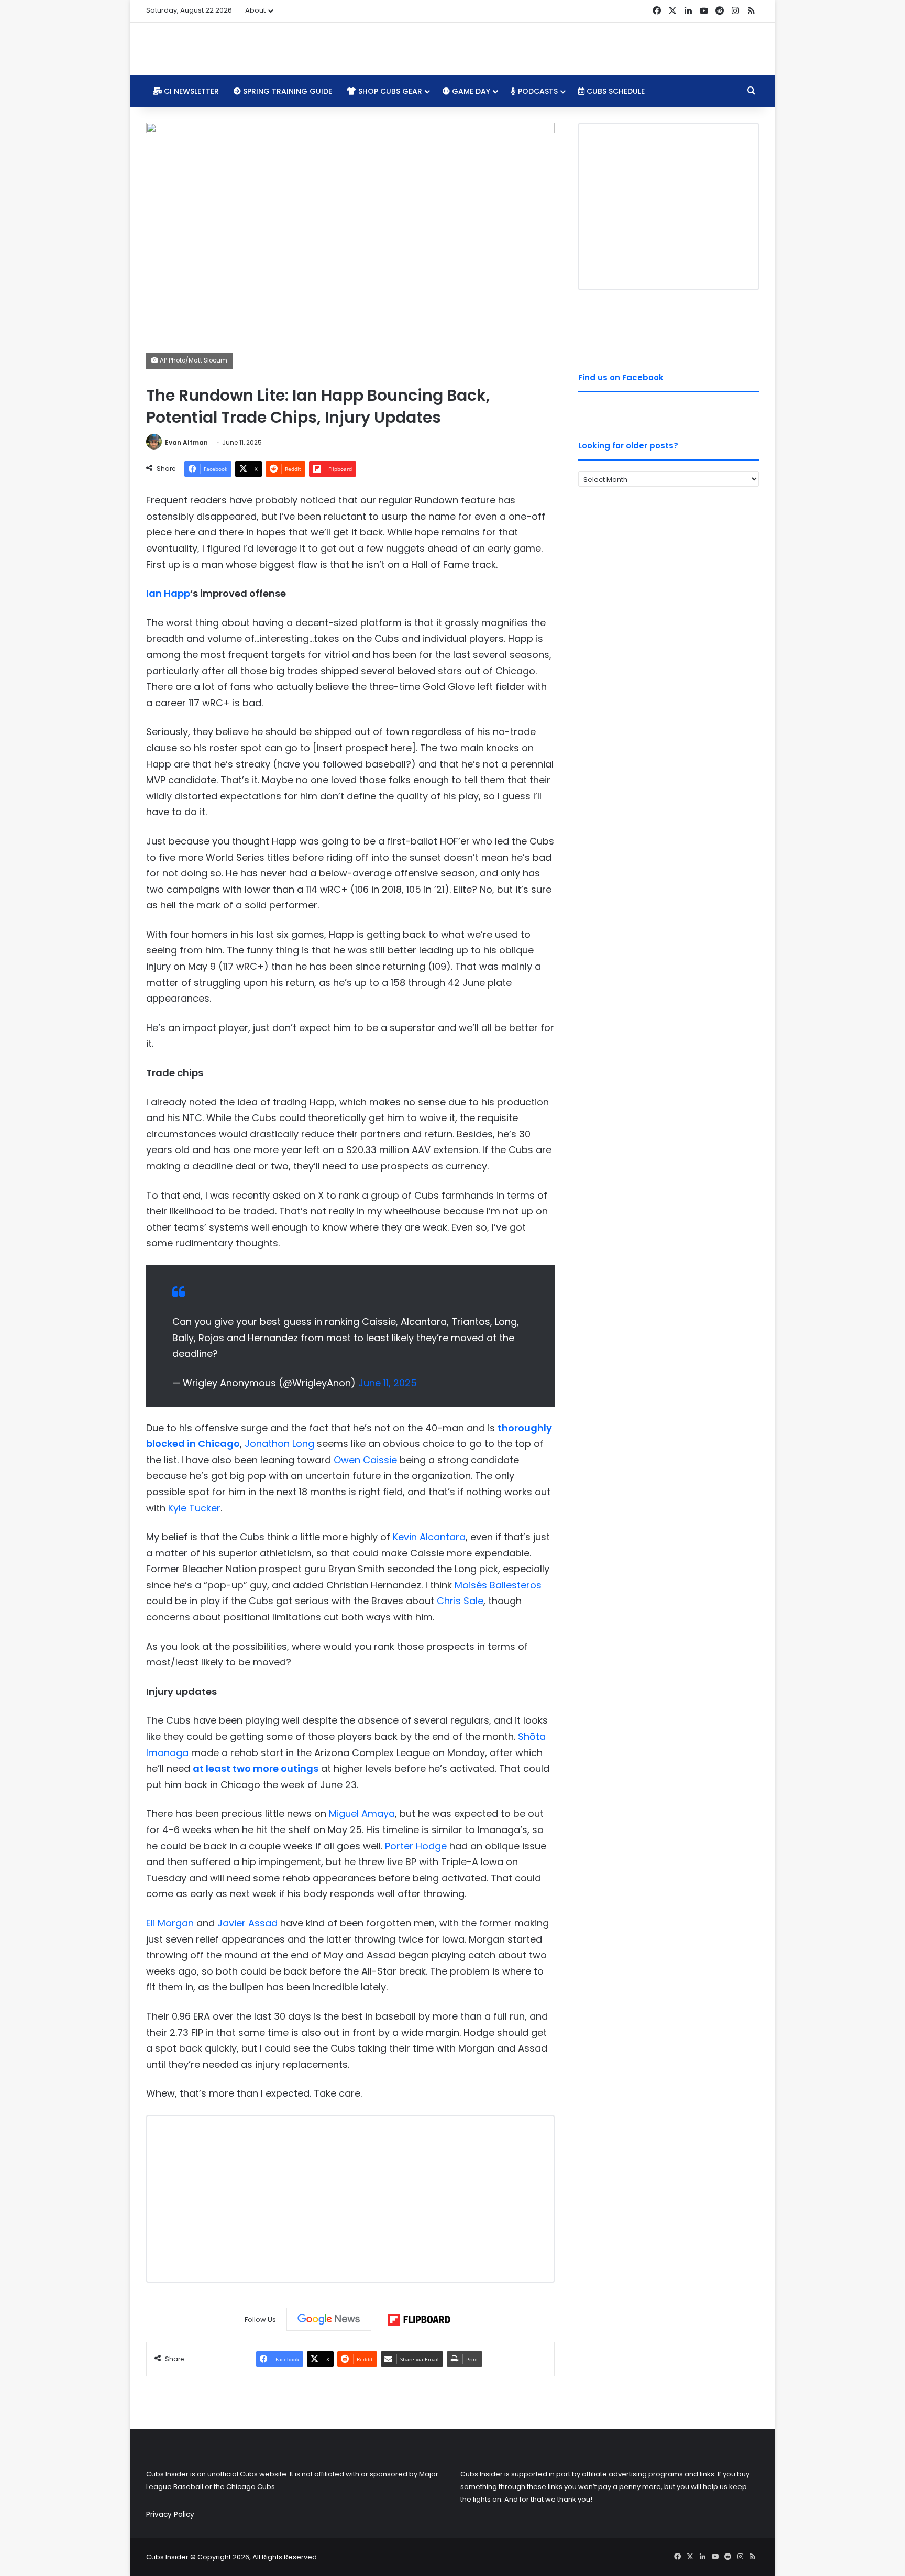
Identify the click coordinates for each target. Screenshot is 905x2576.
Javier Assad (247, 1923)
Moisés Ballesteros (498, 1585)
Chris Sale (460, 1601)
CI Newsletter (190, 91)
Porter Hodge (416, 1846)
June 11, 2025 (388, 1383)
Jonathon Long (279, 1444)
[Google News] (329, 2319)
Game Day (470, 91)
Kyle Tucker (194, 1508)
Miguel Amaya (362, 1813)
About (255, 10)
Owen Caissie (365, 1460)
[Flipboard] (419, 2320)
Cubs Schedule (615, 91)
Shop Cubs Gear (389, 91)
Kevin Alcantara (429, 1537)
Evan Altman (186, 442)
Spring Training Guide (286, 91)
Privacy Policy (170, 2514)
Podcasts (537, 91)
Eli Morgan (170, 1923)
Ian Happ (168, 593)
